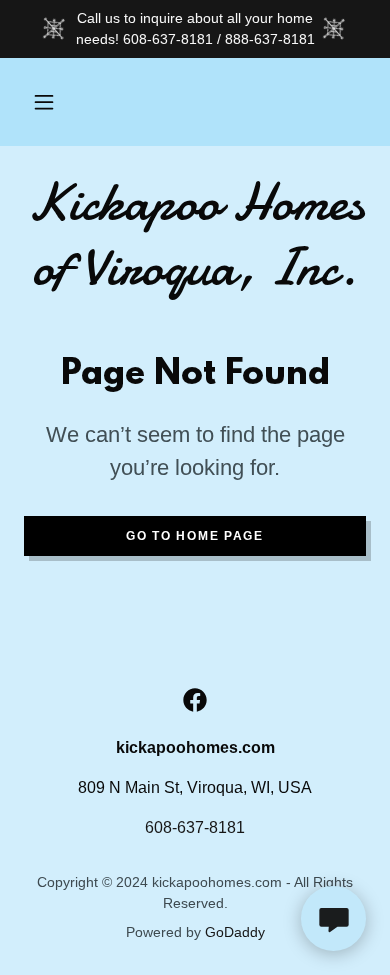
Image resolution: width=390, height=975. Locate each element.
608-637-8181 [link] (195, 827)
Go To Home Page (195, 536)
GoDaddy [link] (235, 932)
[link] (195, 235)
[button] (44, 102)
